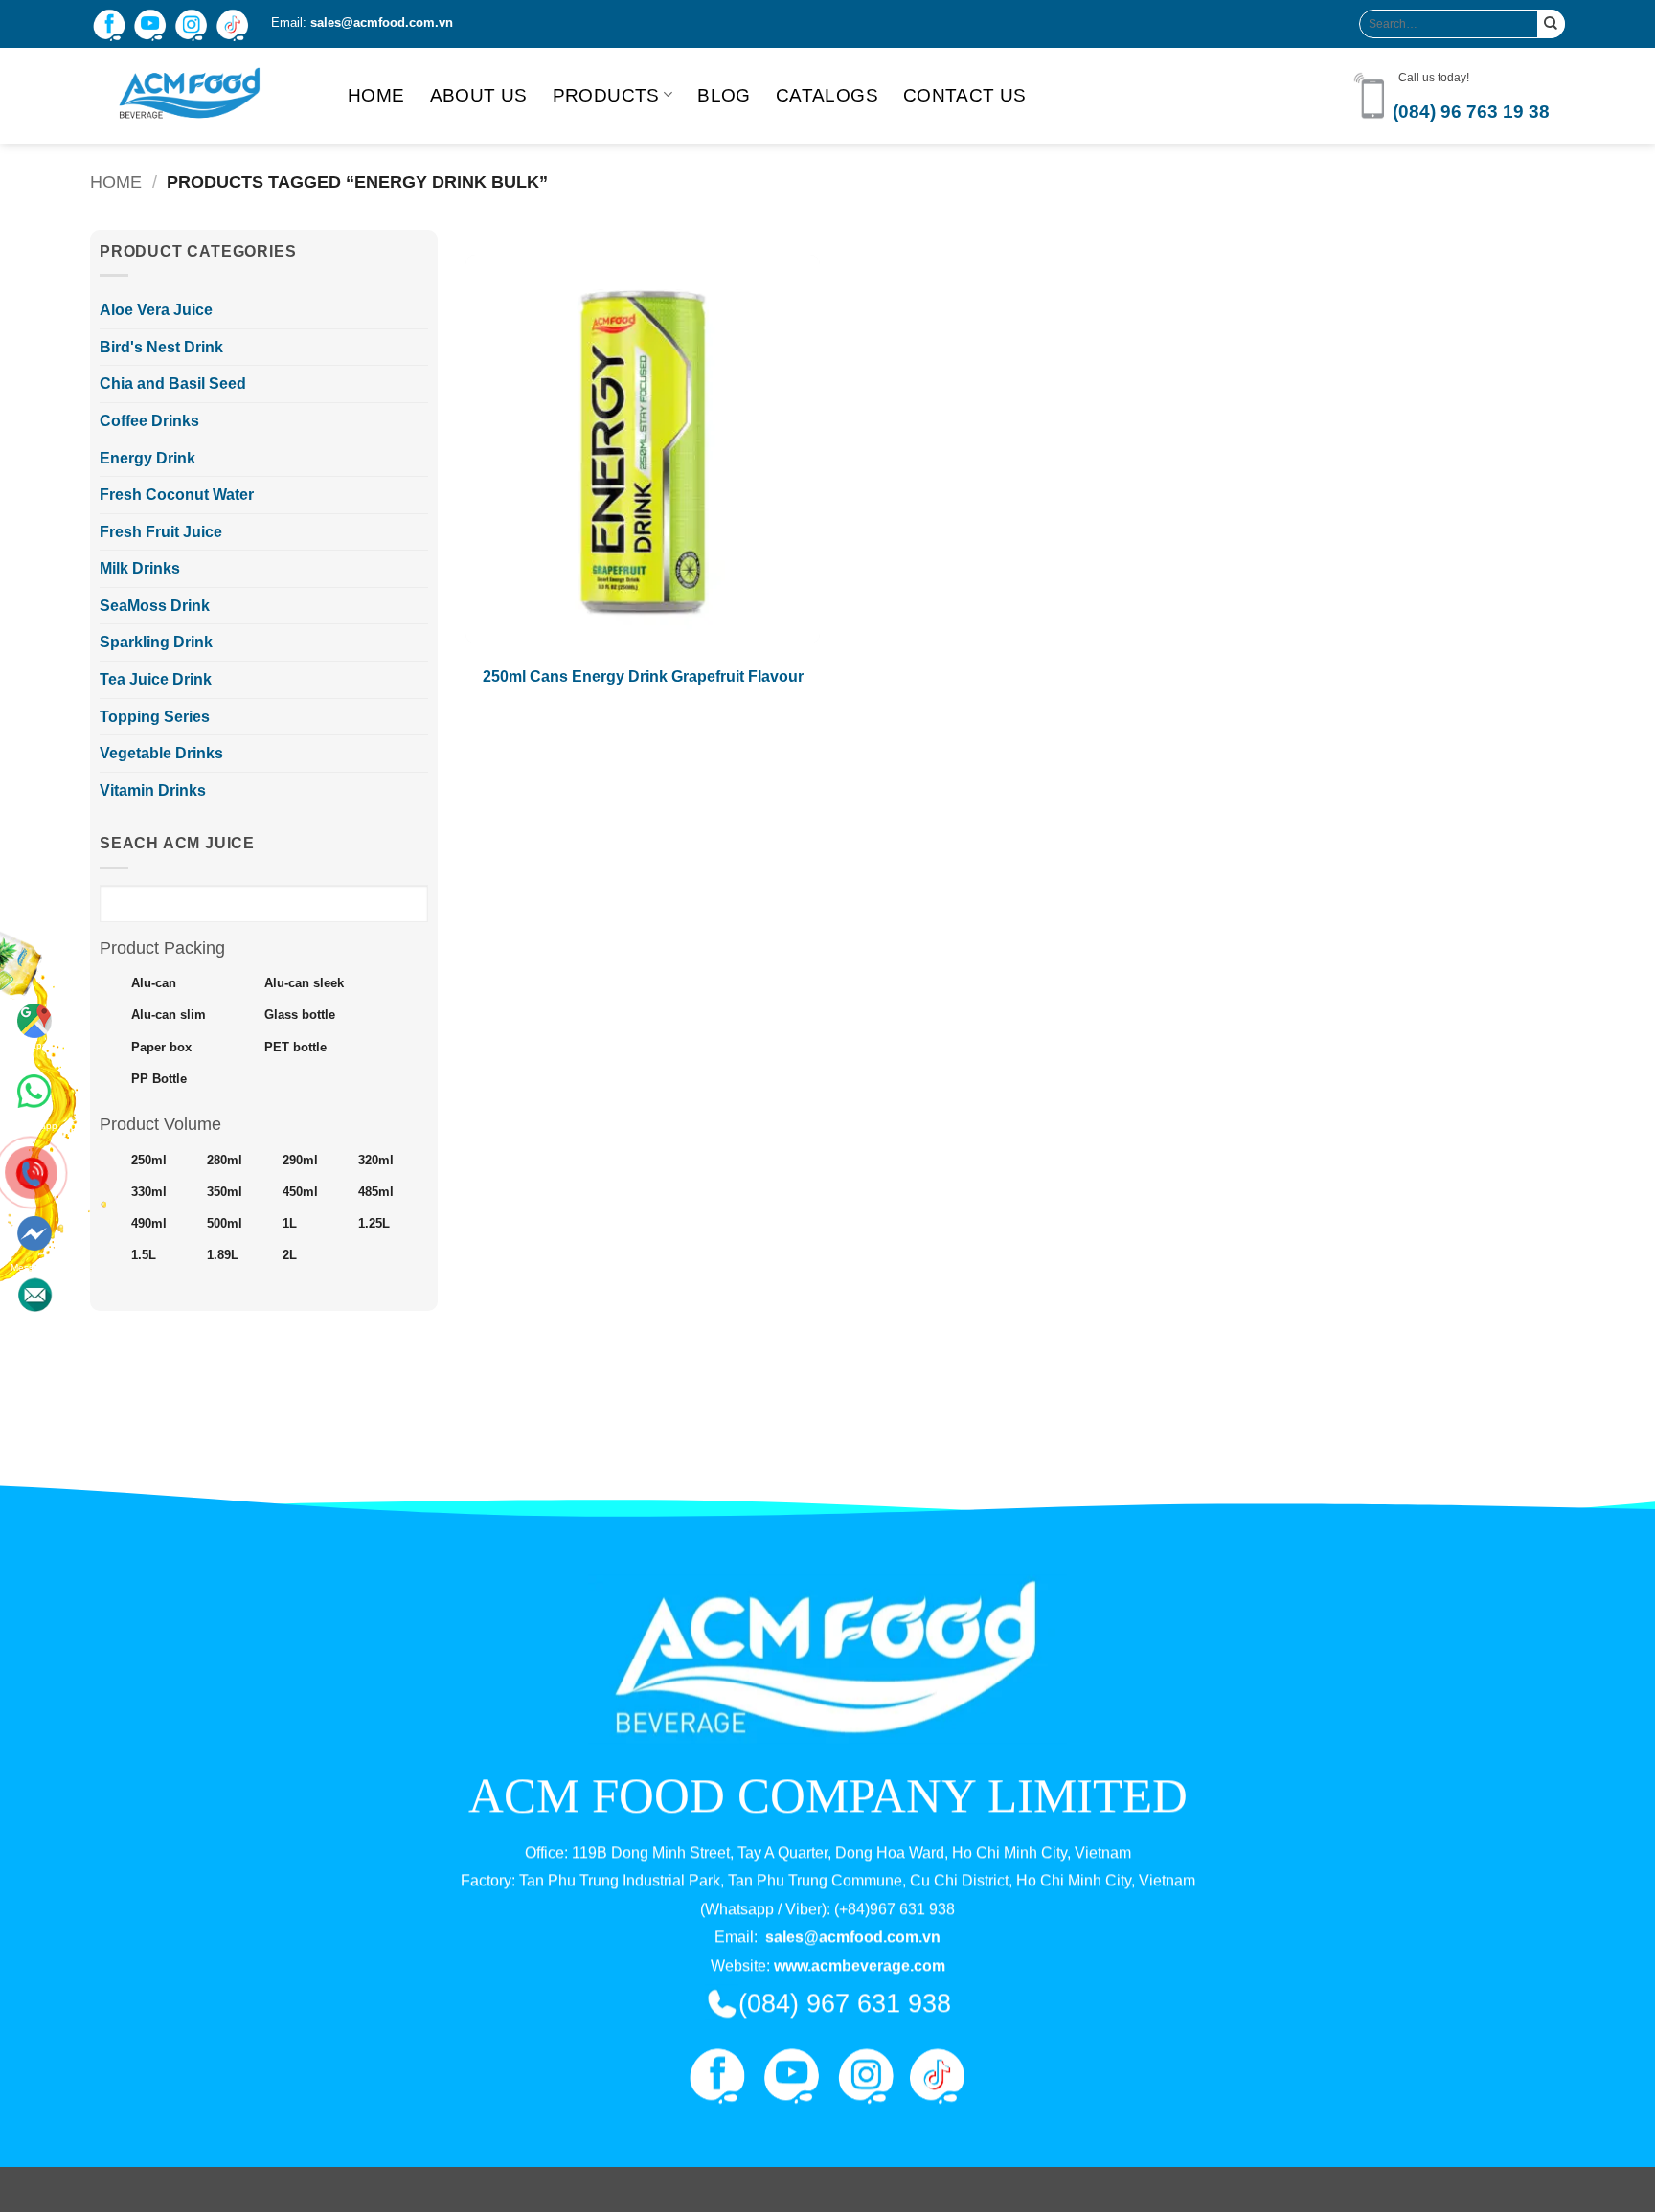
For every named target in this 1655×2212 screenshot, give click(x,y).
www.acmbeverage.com (860, 1965)
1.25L (374, 1224)
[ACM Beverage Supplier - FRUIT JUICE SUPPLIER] (204, 96)
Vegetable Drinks (161, 753)
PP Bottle (159, 1079)
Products (606, 95)
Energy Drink (147, 458)
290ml (300, 1161)
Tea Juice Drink (156, 679)
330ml (149, 1192)
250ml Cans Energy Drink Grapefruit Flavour (643, 677)
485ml (376, 1192)
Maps (35, 1045)
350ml (225, 1192)
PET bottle (295, 1048)
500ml (225, 1224)
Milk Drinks (140, 568)
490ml (149, 1224)
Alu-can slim (169, 1015)
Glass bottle (300, 1015)
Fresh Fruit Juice (161, 532)
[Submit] (1551, 23)
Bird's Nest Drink (161, 347)
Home (376, 95)
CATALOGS (827, 95)
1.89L (223, 1255)
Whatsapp (34, 1088)
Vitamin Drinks (153, 790)
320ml (376, 1161)
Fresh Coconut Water (177, 495)
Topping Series (155, 717)
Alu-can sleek (304, 983)
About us (479, 95)
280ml (225, 1161)
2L (290, 1255)
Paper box (161, 1048)
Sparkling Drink (156, 642)
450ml (300, 1192)
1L (290, 1224)
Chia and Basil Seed (173, 384)
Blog (724, 95)
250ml (149, 1161)
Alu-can (154, 983)
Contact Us (965, 95)
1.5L (144, 1255)
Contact (34, 1262)
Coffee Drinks (149, 421)
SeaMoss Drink (155, 606)
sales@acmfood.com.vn (382, 23)
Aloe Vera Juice (156, 310)
